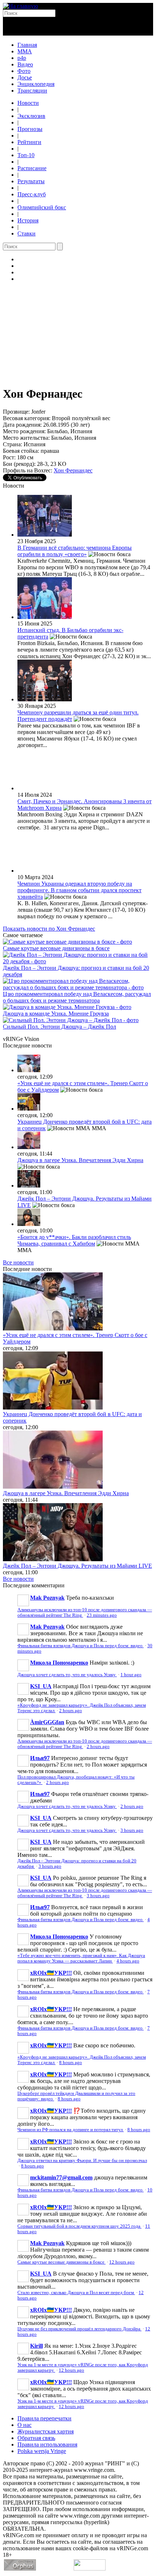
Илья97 (40, 1758)
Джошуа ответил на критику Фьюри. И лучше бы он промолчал (82, 2161)
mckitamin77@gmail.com (61, 2177)
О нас (24, 2425)
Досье (25, 77)
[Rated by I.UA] (90, 2569)
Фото (24, 71)
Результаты (31, 181)
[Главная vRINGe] (20, 6)
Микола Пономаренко (59, 1663)
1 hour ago (131, 1675)
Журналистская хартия (46, 2431)
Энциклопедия (36, 84)
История (28, 220)
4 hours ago (128, 1961)
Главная (27, 45)
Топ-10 (26, 155)
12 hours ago (122, 2262)
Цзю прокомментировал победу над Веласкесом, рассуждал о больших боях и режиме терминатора (77, 997)
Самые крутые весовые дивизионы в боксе (56, 948)
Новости (28, 103)
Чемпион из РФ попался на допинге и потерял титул (71, 2130)
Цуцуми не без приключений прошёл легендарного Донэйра (79, 2329)
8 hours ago (71, 2063)
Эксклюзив (31, 116)
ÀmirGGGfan (47, 1722)
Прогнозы (30, 129)
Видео (25, 64)
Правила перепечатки (44, 2418)
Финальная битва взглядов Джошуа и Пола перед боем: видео (81, 1646)
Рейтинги (29, 142)
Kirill (36, 2346)
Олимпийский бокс (42, 207)
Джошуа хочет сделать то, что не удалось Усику (67, 1675)
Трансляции (32, 91)
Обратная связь (36, 2438)
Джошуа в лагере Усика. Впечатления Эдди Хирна (80, 1160)
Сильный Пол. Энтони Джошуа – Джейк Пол (59, 1027)
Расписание (32, 168)
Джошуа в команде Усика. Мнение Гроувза (56, 1014)
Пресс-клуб (32, 194)
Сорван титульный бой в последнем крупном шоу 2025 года (79, 2226)
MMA (25, 51)
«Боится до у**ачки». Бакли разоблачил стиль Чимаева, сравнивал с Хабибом (74, 1240)
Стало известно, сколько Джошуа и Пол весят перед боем (76, 2293)
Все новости (18, 1262)
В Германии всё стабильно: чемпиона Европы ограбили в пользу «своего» (75, 551)
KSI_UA (41, 1686)
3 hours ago (132, 1830)
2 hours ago (71, 1711)
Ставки (26, 233)
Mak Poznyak (47, 1598)
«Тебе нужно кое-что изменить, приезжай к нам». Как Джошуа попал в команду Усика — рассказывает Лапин (81, 1958)
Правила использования (47, 2444)
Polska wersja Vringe (42, 2451)
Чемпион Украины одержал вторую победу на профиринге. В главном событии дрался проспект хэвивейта (79, 890)
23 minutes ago (102, 1615)
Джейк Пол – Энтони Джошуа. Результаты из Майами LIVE (77, 1566)
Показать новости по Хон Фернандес (49, 929)
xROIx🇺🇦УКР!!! (51, 1973)
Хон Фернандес (73, 470)
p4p (22, 58)
